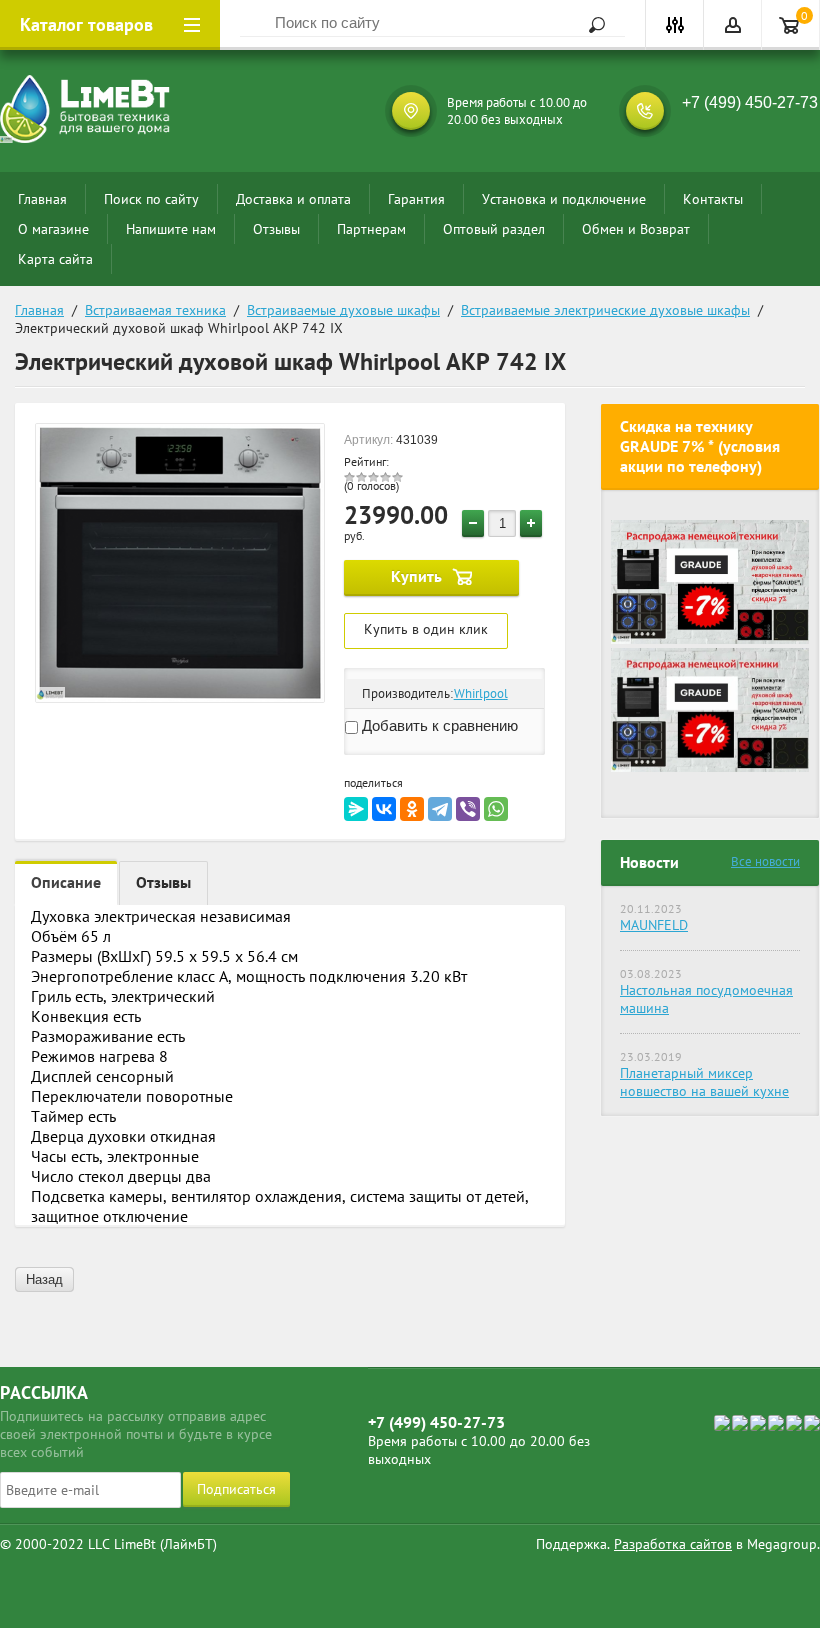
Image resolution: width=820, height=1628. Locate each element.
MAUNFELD (654, 925)
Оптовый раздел (494, 229)
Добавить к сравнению (438, 725)
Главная (42, 199)
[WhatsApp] (496, 809)
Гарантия (416, 199)
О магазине (53, 229)
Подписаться (236, 1489)
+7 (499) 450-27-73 (750, 102)
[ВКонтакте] (384, 809)
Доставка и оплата (293, 199)
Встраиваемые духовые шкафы (343, 310)
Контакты (713, 199)
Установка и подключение (564, 199)
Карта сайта (55, 259)
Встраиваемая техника (155, 310)
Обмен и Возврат (636, 229)
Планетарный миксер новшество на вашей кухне (704, 1082)
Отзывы (276, 229)
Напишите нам (171, 229)
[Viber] (468, 809)
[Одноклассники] (412, 809)
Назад (44, 1279)
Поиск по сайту (151, 199)
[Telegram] (440, 809)
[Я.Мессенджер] (356, 809)
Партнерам (371, 229)
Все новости (765, 861)
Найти (590, 25)
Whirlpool (481, 693)
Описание (66, 882)
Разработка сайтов (673, 1544)
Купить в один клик (426, 629)
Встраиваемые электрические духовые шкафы (605, 310)
